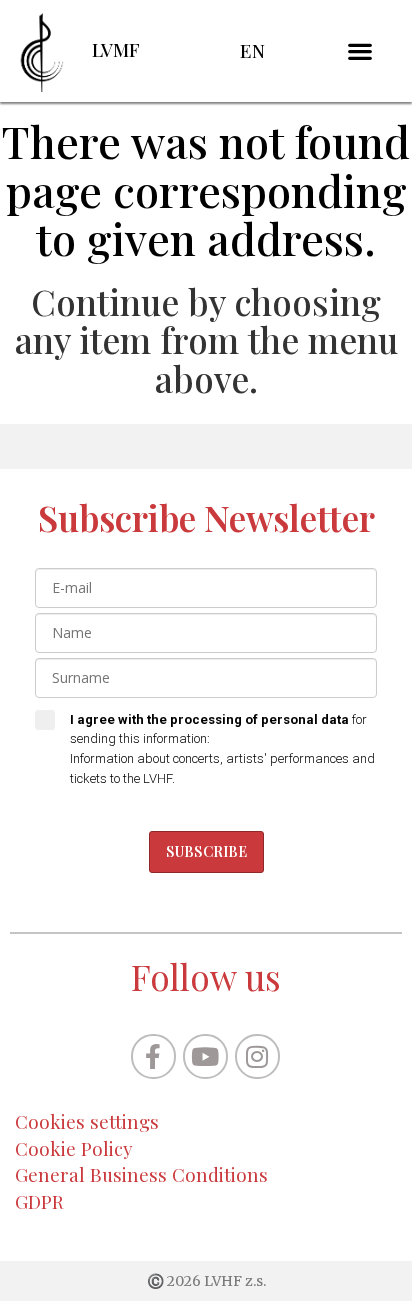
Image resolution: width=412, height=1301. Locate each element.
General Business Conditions (141, 1174)
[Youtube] (205, 1056)
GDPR (39, 1201)
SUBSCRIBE (206, 851)
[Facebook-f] (153, 1056)
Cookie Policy (74, 1148)
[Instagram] (257, 1056)
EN (252, 50)
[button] (360, 51)
